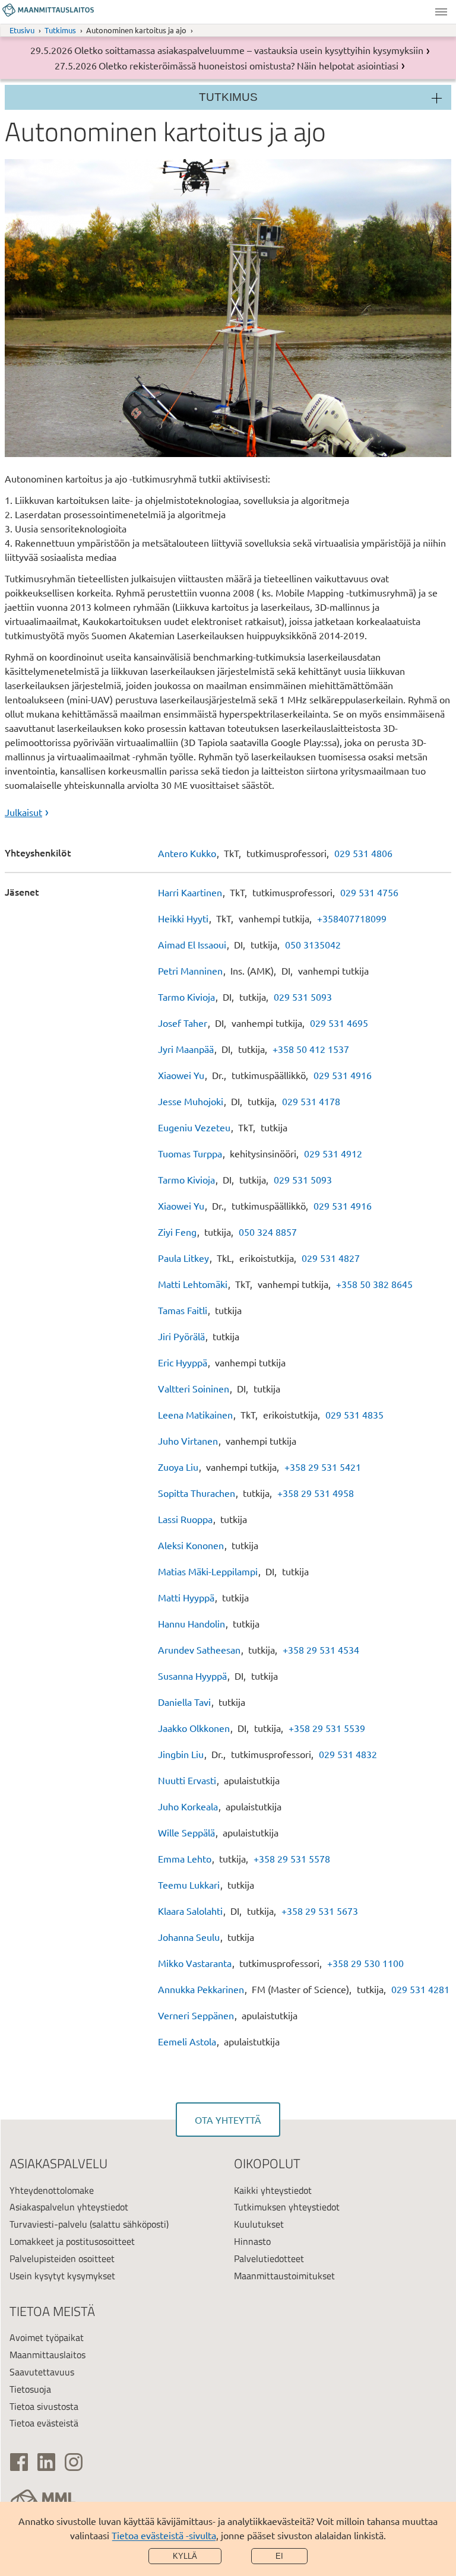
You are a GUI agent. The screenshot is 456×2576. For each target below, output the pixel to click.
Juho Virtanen (188, 1441)
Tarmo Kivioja (186, 997)
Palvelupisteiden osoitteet (62, 2258)
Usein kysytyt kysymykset (62, 2276)
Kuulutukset (259, 2224)
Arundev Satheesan (199, 1649)
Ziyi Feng (177, 1232)
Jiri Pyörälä (181, 1336)
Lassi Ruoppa (185, 1519)
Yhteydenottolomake (52, 2190)
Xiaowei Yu (181, 1075)
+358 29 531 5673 (320, 1911)
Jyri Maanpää (186, 1049)
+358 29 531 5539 (327, 1728)
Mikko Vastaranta (195, 1963)
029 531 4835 (354, 1414)
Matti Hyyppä (186, 1597)
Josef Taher (183, 1023)
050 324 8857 (268, 1232)
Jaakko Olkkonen (194, 1728)
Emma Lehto (185, 1858)
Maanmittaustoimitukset (284, 2276)
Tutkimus (60, 30)
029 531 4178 (311, 1101)
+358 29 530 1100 (365, 1963)
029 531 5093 (303, 997)
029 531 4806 (363, 853)
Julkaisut (23, 812)
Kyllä (185, 2556)
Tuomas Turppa (190, 1153)
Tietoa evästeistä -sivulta (164, 2535)
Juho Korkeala (188, 1806)
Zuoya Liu (178, 1467)
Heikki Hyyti (183, 918)
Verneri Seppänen (196, 2015)
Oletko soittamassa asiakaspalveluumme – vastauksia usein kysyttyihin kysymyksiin (249, 50)
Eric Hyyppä (183, 1362)
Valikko (441, 12)
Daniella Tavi (184, 1702)
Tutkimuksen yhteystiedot (287, 2207)
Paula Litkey (183, 1258)
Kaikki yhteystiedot (273, 2190)
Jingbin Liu (181, 1754)
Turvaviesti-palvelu (48, 2224)
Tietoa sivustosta (44, 2406)
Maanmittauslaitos (47, 2355)
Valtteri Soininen (194, 1388)
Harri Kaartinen (190, 892)
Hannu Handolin (191, 1623)
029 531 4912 (333, 1153)
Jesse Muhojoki (191, 1101)
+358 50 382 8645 (374, 1284)
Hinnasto (252, 2241)
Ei (279, 2556)
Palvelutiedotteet (269, 2258)
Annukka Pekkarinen (201, 1989)
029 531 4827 (331, 1258)
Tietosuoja (30, 2389)
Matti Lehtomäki (193, 1284)
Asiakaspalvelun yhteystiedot (69, 2207)
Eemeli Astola (187, 2041)
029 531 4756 (369, 892)
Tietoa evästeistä (44, 2423)
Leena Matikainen (195, 1414)
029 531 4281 (420, 1989)
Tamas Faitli (183, 1310)
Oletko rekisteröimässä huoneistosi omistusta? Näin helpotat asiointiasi (248, 65)
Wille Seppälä (186, 1832)
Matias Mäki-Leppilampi (208, 1571)
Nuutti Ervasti (187, 1780)
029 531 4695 (339, 1023)
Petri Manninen (190, 970)
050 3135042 (313, 944)
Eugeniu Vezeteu (194, 1127)
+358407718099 (352, 918)
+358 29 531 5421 (323, 1467)
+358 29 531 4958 (316, 1493)
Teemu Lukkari (189, 1885)
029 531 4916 (343, 1075)
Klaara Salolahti (190, 1911)
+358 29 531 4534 (321, 1649)
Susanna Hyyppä (192, 1676)
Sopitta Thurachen (197, 1493)
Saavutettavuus (42, 2372)
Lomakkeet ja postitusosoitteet (72, 2241)
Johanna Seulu (189, 1937)
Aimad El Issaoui (192, 944)
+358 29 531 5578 (292, 1858)
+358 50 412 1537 (311, 1049)
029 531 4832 (348, 1754)
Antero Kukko (187, 853)
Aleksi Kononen (191, 1545)
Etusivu (22, 30)
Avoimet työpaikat (47, 2337)
